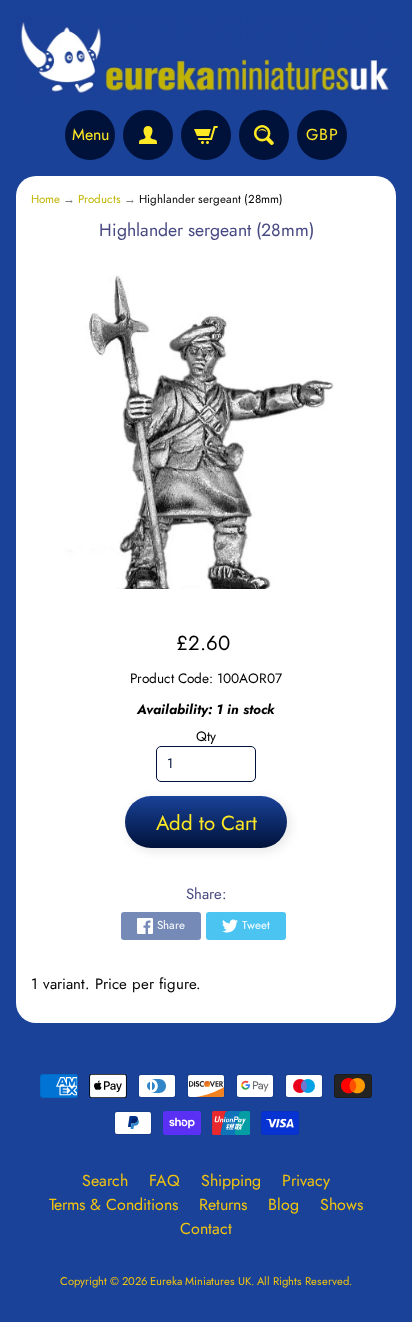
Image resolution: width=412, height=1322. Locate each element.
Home (45, 199)
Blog (283, 1204)
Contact (206, 1228)
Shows (341, 1204)
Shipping (231, 1180)
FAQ (164, 1180)
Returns (223, 1204)
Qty (206, 736)
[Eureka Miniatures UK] (206, 58)
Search (105, 1180)
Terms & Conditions (113, 1204)
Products (99, 199)
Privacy (306, 1180)
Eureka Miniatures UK (200, 1281)
